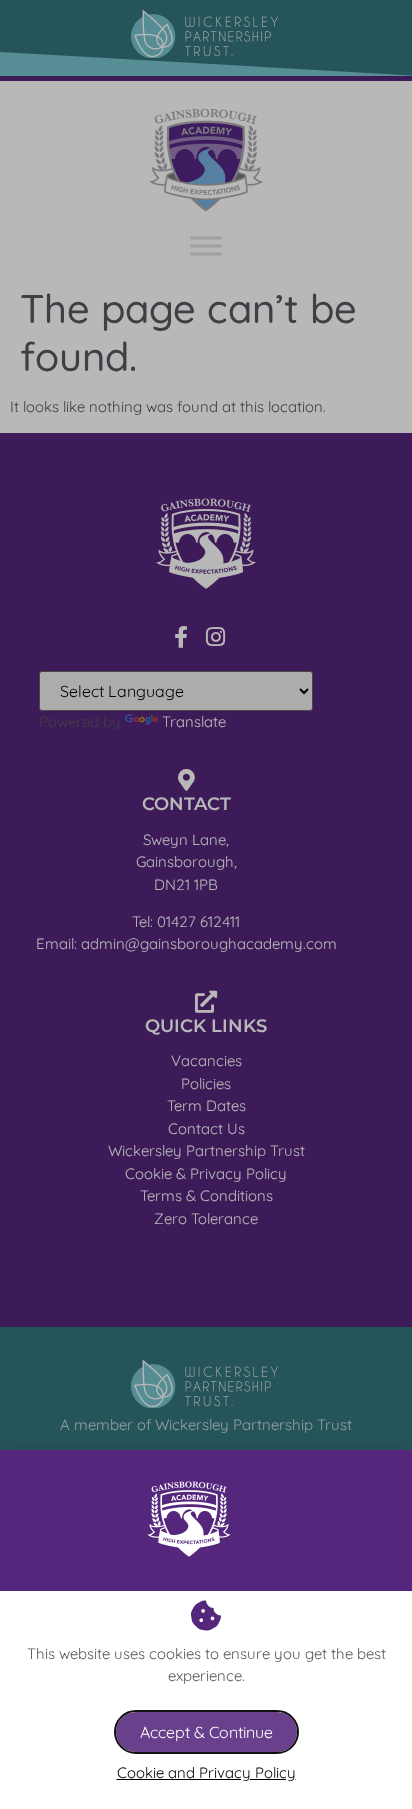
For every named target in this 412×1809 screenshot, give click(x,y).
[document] (206, 904)
